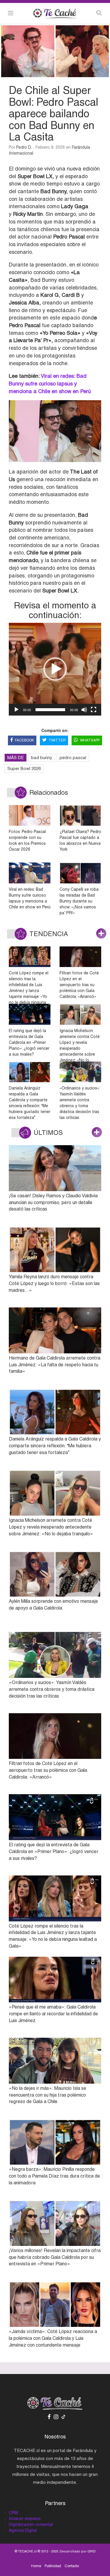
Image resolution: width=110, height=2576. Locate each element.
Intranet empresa (25, 2519)
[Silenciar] (84, 710)
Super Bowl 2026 (24, 768)
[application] (55, 669)
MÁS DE (16, 758)
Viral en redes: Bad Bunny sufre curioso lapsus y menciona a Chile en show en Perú (50, 383)
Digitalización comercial (31, 2524)
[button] (55, 669)
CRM (13, 2513)
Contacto (72, 2566)
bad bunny (42, 758)
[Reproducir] (16, 710)
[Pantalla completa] (94, 710)
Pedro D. (24, 147)
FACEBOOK (24, 740)
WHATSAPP (90, 740)
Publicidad (53, 2566)
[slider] (50, 710)
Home (36, 2566)
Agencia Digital (23, 2530)
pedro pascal (73, 758)
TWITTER (57, 740)
